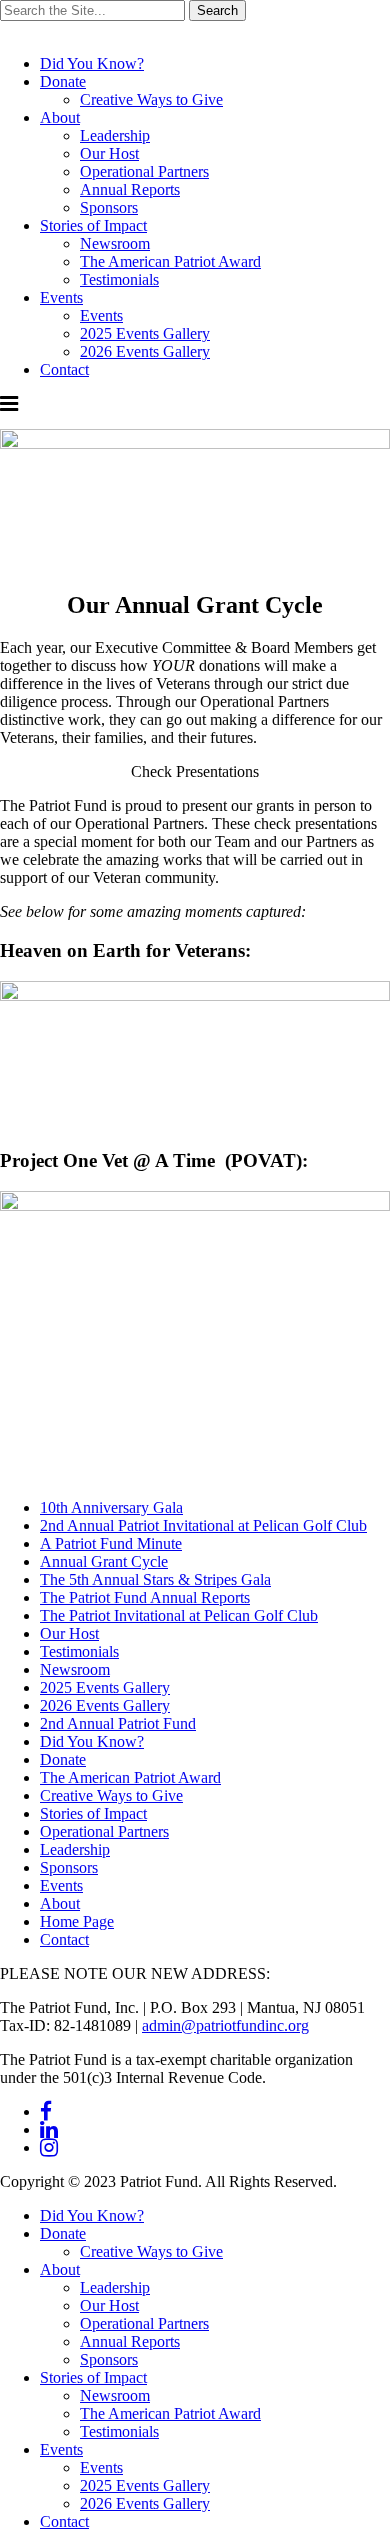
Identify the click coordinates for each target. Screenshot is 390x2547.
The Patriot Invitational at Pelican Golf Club (179, 1615)
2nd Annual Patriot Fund (118, 1723)
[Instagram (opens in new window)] (49, 2147)
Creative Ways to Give (151, 99)
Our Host (109, 153)
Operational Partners (144, 171)
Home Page (77, 1921)
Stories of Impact (93, 225)
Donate (63, 81)
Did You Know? (92, 63)
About (60, 117)
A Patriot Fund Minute (111, 1543)
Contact (64, 369)
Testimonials (119, 279)
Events (61, 297)
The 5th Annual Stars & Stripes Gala (155, 1579)
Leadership (115, 135)
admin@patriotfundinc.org (225, 2025)
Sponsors (109, 207)
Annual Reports (130, 189)
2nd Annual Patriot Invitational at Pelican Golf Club (203, 1525)
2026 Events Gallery (145, 351)
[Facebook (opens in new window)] (46, 2111)
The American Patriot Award (170, 261)
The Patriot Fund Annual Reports (145, 1597)
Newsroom (115, 243)
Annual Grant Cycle (104, 1561)
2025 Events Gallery (145, 333)
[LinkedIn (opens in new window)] (49, 2129)
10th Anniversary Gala (111, 1507)
